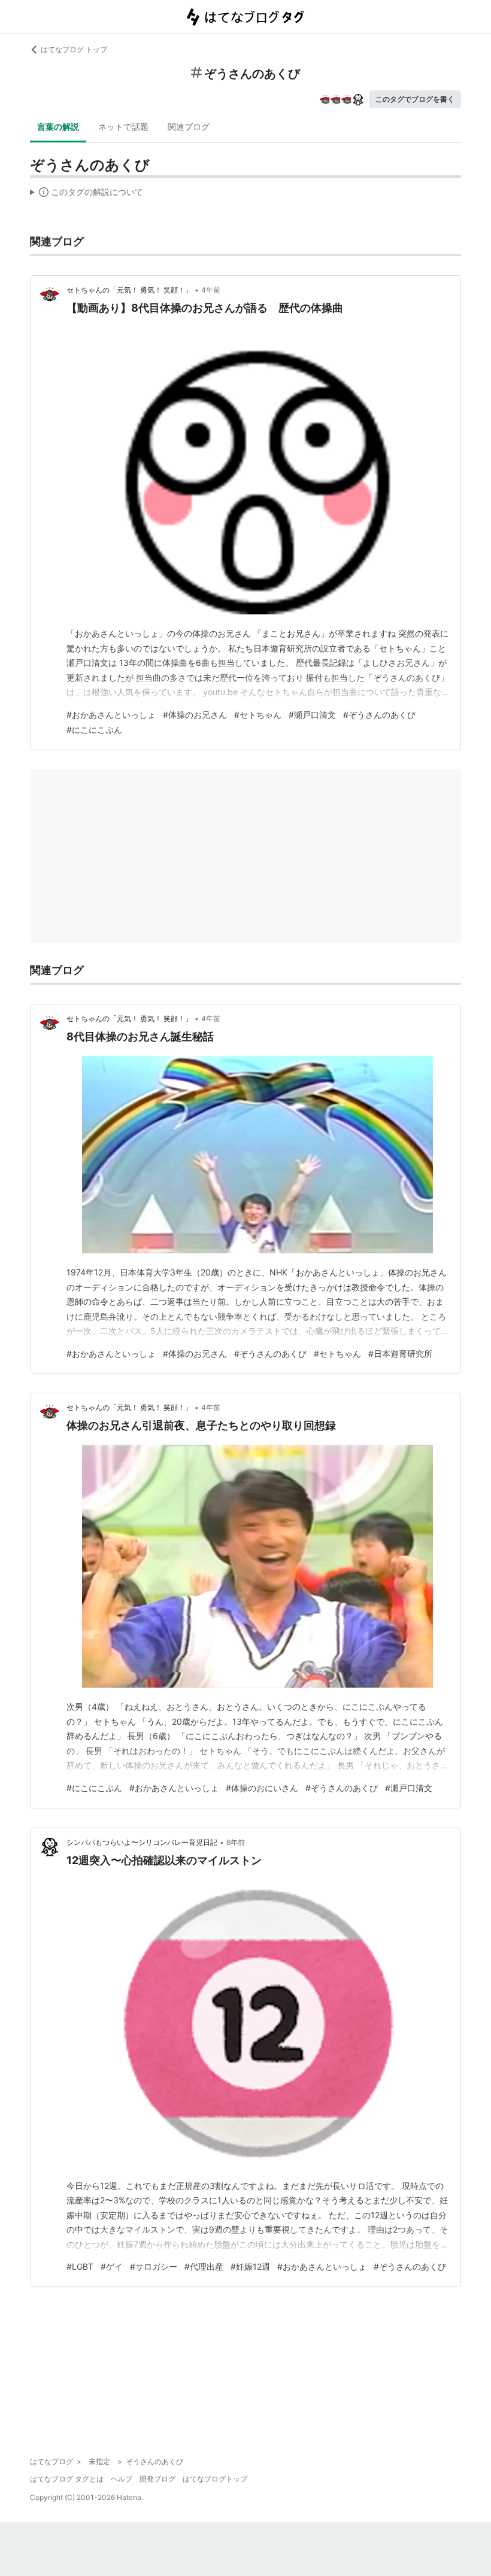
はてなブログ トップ (74, 49)
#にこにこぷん (94, 730)
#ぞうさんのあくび (379, 715)
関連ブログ (189, 127)
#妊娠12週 (250, 2266)
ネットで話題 (123, 127)
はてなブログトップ (215, 2479)
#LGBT (80, 2266)
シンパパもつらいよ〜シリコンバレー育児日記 (142, 1842)
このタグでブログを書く (415, 99)
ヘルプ (122, 2479)
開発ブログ (157, 2479)
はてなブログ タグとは (67, 2479)
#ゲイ (112, 2266)
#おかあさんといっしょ (111, 715)
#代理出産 (204, 2266)
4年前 (211, 290)
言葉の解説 (58, 127)
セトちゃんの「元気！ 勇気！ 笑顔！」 (129, 290)
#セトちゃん (258, 715)
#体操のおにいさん (262, 1788)
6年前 (236, 1842)
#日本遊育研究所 (400, 1354)
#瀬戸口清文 (312, 715)
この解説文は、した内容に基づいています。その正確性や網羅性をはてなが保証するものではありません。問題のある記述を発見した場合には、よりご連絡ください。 (87, 194)
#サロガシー (154, 2266)
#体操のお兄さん (195, 715)
